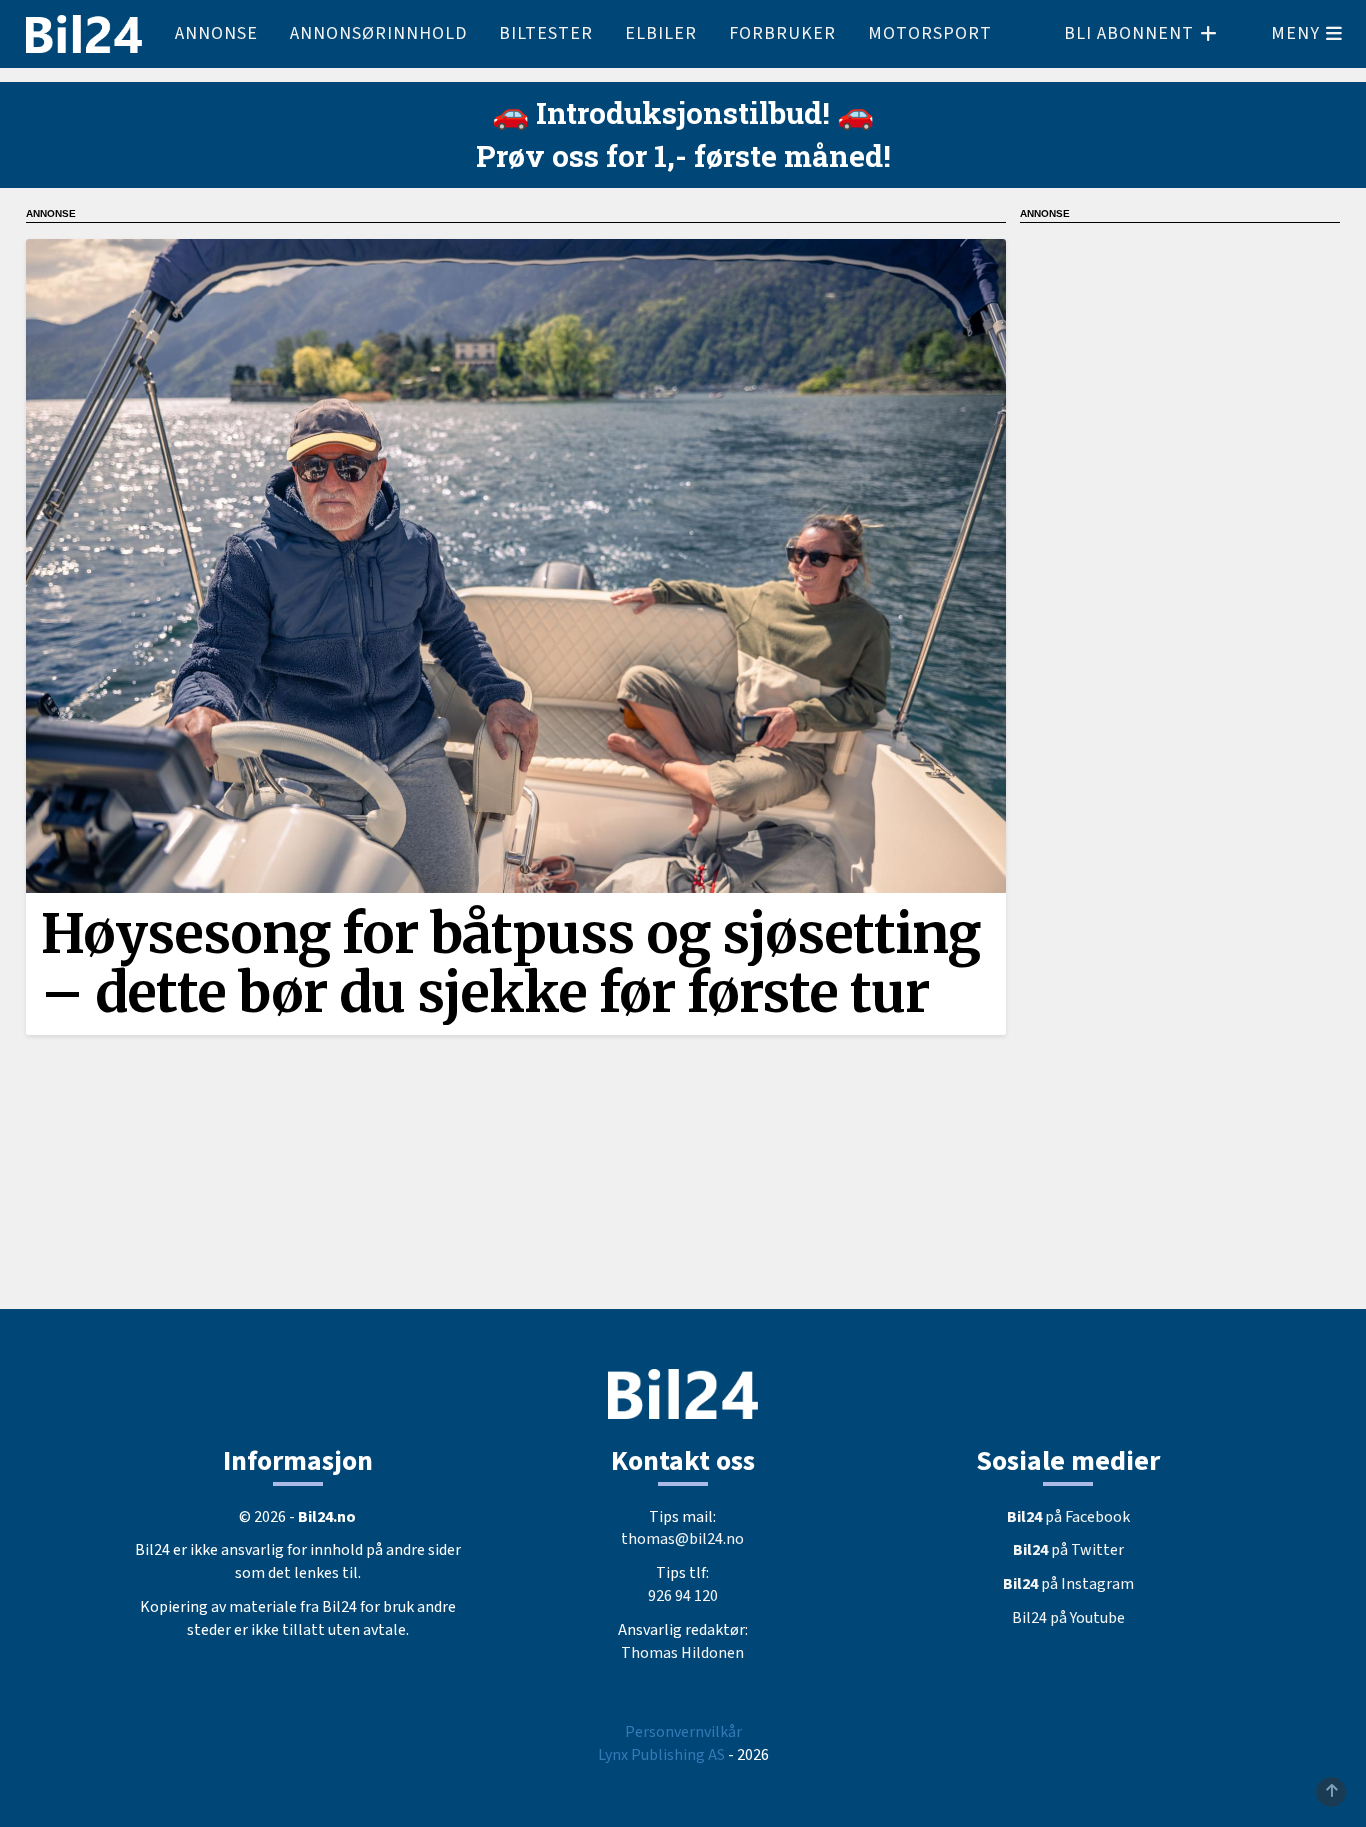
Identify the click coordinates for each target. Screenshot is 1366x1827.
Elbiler (661, 33)
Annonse (216, 33)
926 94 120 (683, 1596)
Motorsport (930, 33)
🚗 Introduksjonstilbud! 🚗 (683, 112)
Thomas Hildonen (682, 1653)
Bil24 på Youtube (1068, 1618)
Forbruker (782, 33)
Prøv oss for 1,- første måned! (683, 155)
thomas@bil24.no (682, 1539)
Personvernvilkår (683, 1732)
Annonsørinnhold (378, 33)
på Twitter (1068, 1550)
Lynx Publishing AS (661, 1755)
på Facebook (1068, 1517)
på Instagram (1068, 1584)
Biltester (546, 33)
